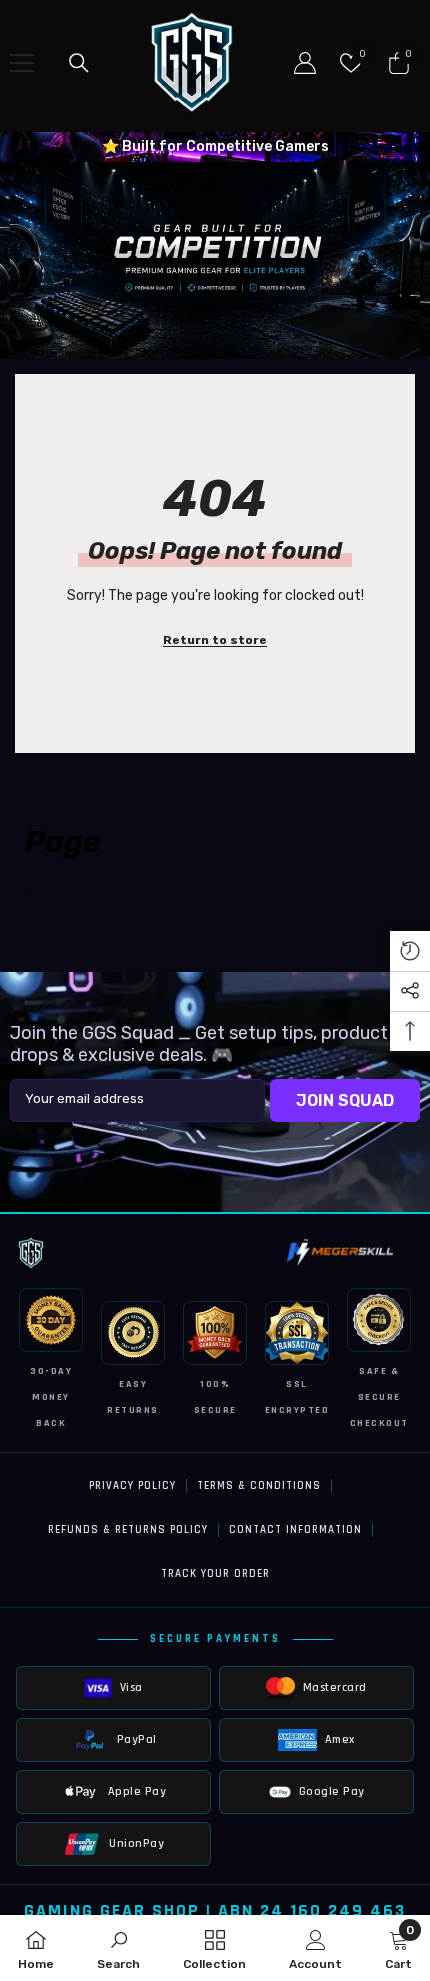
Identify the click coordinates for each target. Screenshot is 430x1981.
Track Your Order (215, 1574)
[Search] (79, 63)
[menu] (22, 63)
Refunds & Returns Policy (128, 1530)
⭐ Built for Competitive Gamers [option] (215, 146)
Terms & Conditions (259, 1486)
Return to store (215, 640)
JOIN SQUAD (345, 1100)
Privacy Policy (132, 1486)
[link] (215, 260)
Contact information (295, 1530)
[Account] (305, 63)
